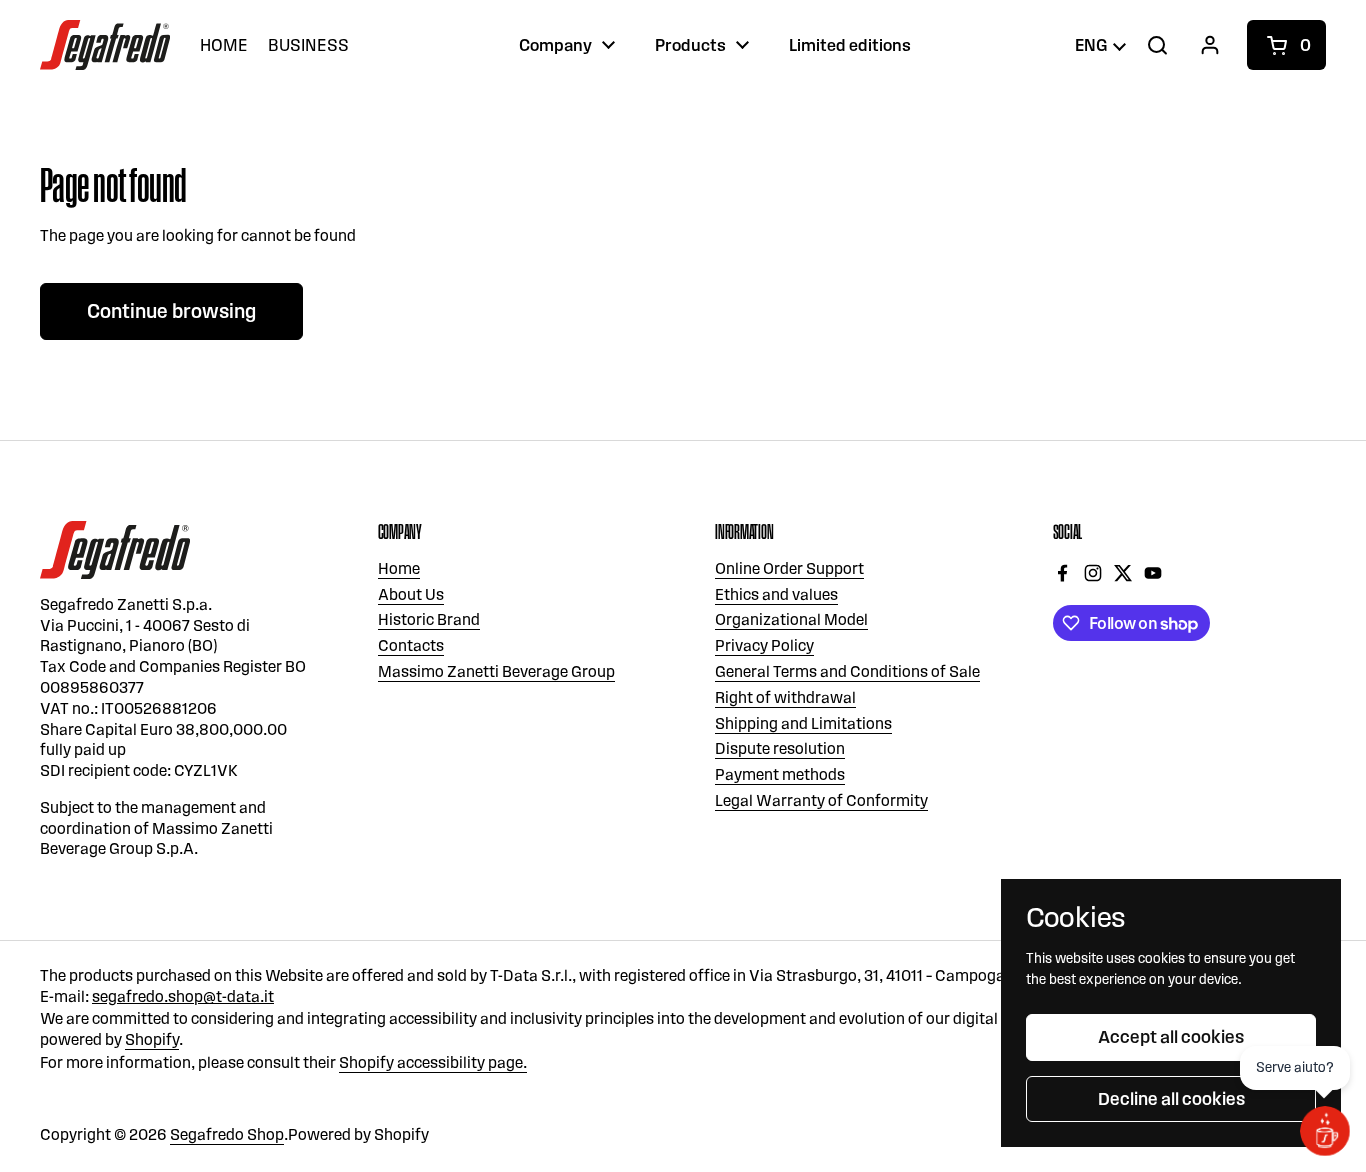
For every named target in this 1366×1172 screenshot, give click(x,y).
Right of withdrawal (785, 697)
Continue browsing (171, 311)
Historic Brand (429, 619)
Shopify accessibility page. (433, 1062)
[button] (1286, 45)
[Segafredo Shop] (105, 45)
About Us (411, 594)
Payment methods (780, 774)
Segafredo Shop (227, 1134)
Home (399, 568)
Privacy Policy (764, 645)
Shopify (152, 1039)
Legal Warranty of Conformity (821, 800)
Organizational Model (791, 619)
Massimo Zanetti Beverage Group (496, 671)
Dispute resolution (780, 748)
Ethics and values (776, 594)
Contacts (411, 645)
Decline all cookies (1171, 1099)
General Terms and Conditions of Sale (847, 671)
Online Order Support (789, 568)
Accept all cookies (1171, 1037)
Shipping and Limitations (803, 723)
